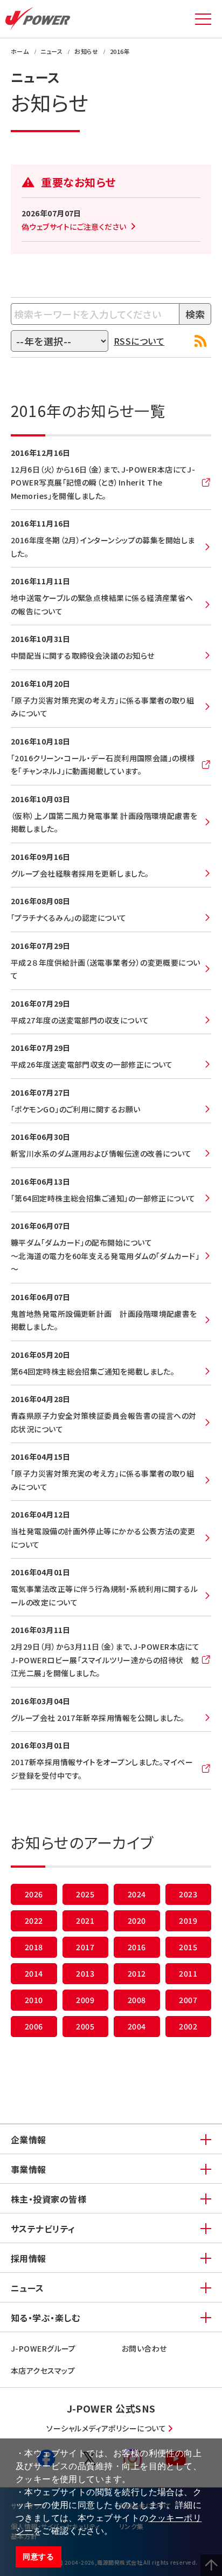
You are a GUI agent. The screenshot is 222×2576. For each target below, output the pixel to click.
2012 (137, 1973)
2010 (34, 2000)
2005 (85, 2026)
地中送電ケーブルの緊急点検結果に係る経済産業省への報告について (102, 604)
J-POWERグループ (43, 2348)
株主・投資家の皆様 (48, 2199)
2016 (137, 1947)
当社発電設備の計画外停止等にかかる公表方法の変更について (103, 1538)
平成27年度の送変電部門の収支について (80, 1020)
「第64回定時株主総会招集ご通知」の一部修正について (103, 1198)
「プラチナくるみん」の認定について (69, 918)
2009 (85, 2000)
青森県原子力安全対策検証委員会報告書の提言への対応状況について (104, 1422)
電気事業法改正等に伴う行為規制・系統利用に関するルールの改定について (104, 1596)
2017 (85, 1947)
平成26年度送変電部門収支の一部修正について (92, 1064)
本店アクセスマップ (43, 2370)
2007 (188, 2000)
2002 (188, 2026)
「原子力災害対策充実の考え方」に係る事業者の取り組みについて (102, 707)
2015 (188, 1947)
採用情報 (29, 2258)
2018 (34, 1947)
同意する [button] (38, 2557)
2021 (85, 1921)
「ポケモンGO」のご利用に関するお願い (76, 1109)
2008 (137, 2000)
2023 (188, 1894)
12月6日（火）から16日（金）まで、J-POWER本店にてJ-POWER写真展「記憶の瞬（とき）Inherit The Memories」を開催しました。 (103, 483)
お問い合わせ (144, 2348)
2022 (34, 1921)
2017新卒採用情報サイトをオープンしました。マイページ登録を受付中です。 (102, 1769)
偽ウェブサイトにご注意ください (74, 227)
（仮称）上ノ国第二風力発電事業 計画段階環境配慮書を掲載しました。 (104, 822)
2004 (137, 2026)
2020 (137, 1921)
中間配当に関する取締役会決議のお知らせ (83, 655)
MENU (203, 19)
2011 (188, 1973)
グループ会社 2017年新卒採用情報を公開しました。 (98, 1718)
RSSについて (139, 341)
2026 (34, 1894)
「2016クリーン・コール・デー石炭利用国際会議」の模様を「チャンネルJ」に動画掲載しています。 (103, 765)
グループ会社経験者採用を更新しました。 (80, 873)
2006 (34, 2026)
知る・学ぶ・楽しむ (45, 2318)
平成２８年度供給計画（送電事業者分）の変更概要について (106, 969)
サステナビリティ (43, 2229)
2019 (188, 1921)
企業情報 (29, 2140)
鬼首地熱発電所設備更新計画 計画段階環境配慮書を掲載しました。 (104, 1320)
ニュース (27, 2288)
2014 (34, 1973)
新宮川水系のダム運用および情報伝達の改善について (101, 1153)
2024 (137, 1894)
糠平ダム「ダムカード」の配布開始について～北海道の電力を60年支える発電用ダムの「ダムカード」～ (105, 1256)
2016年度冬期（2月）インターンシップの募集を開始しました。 (103, 547)
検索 (195, 314)
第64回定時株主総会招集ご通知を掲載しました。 (93, 1371)
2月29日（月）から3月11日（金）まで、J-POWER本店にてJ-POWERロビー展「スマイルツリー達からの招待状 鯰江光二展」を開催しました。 (105, 1660)
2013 (85, 1973)
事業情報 (29, 2169)
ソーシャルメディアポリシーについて (106, 2428)
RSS (200, 341)
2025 (85, 1894)
